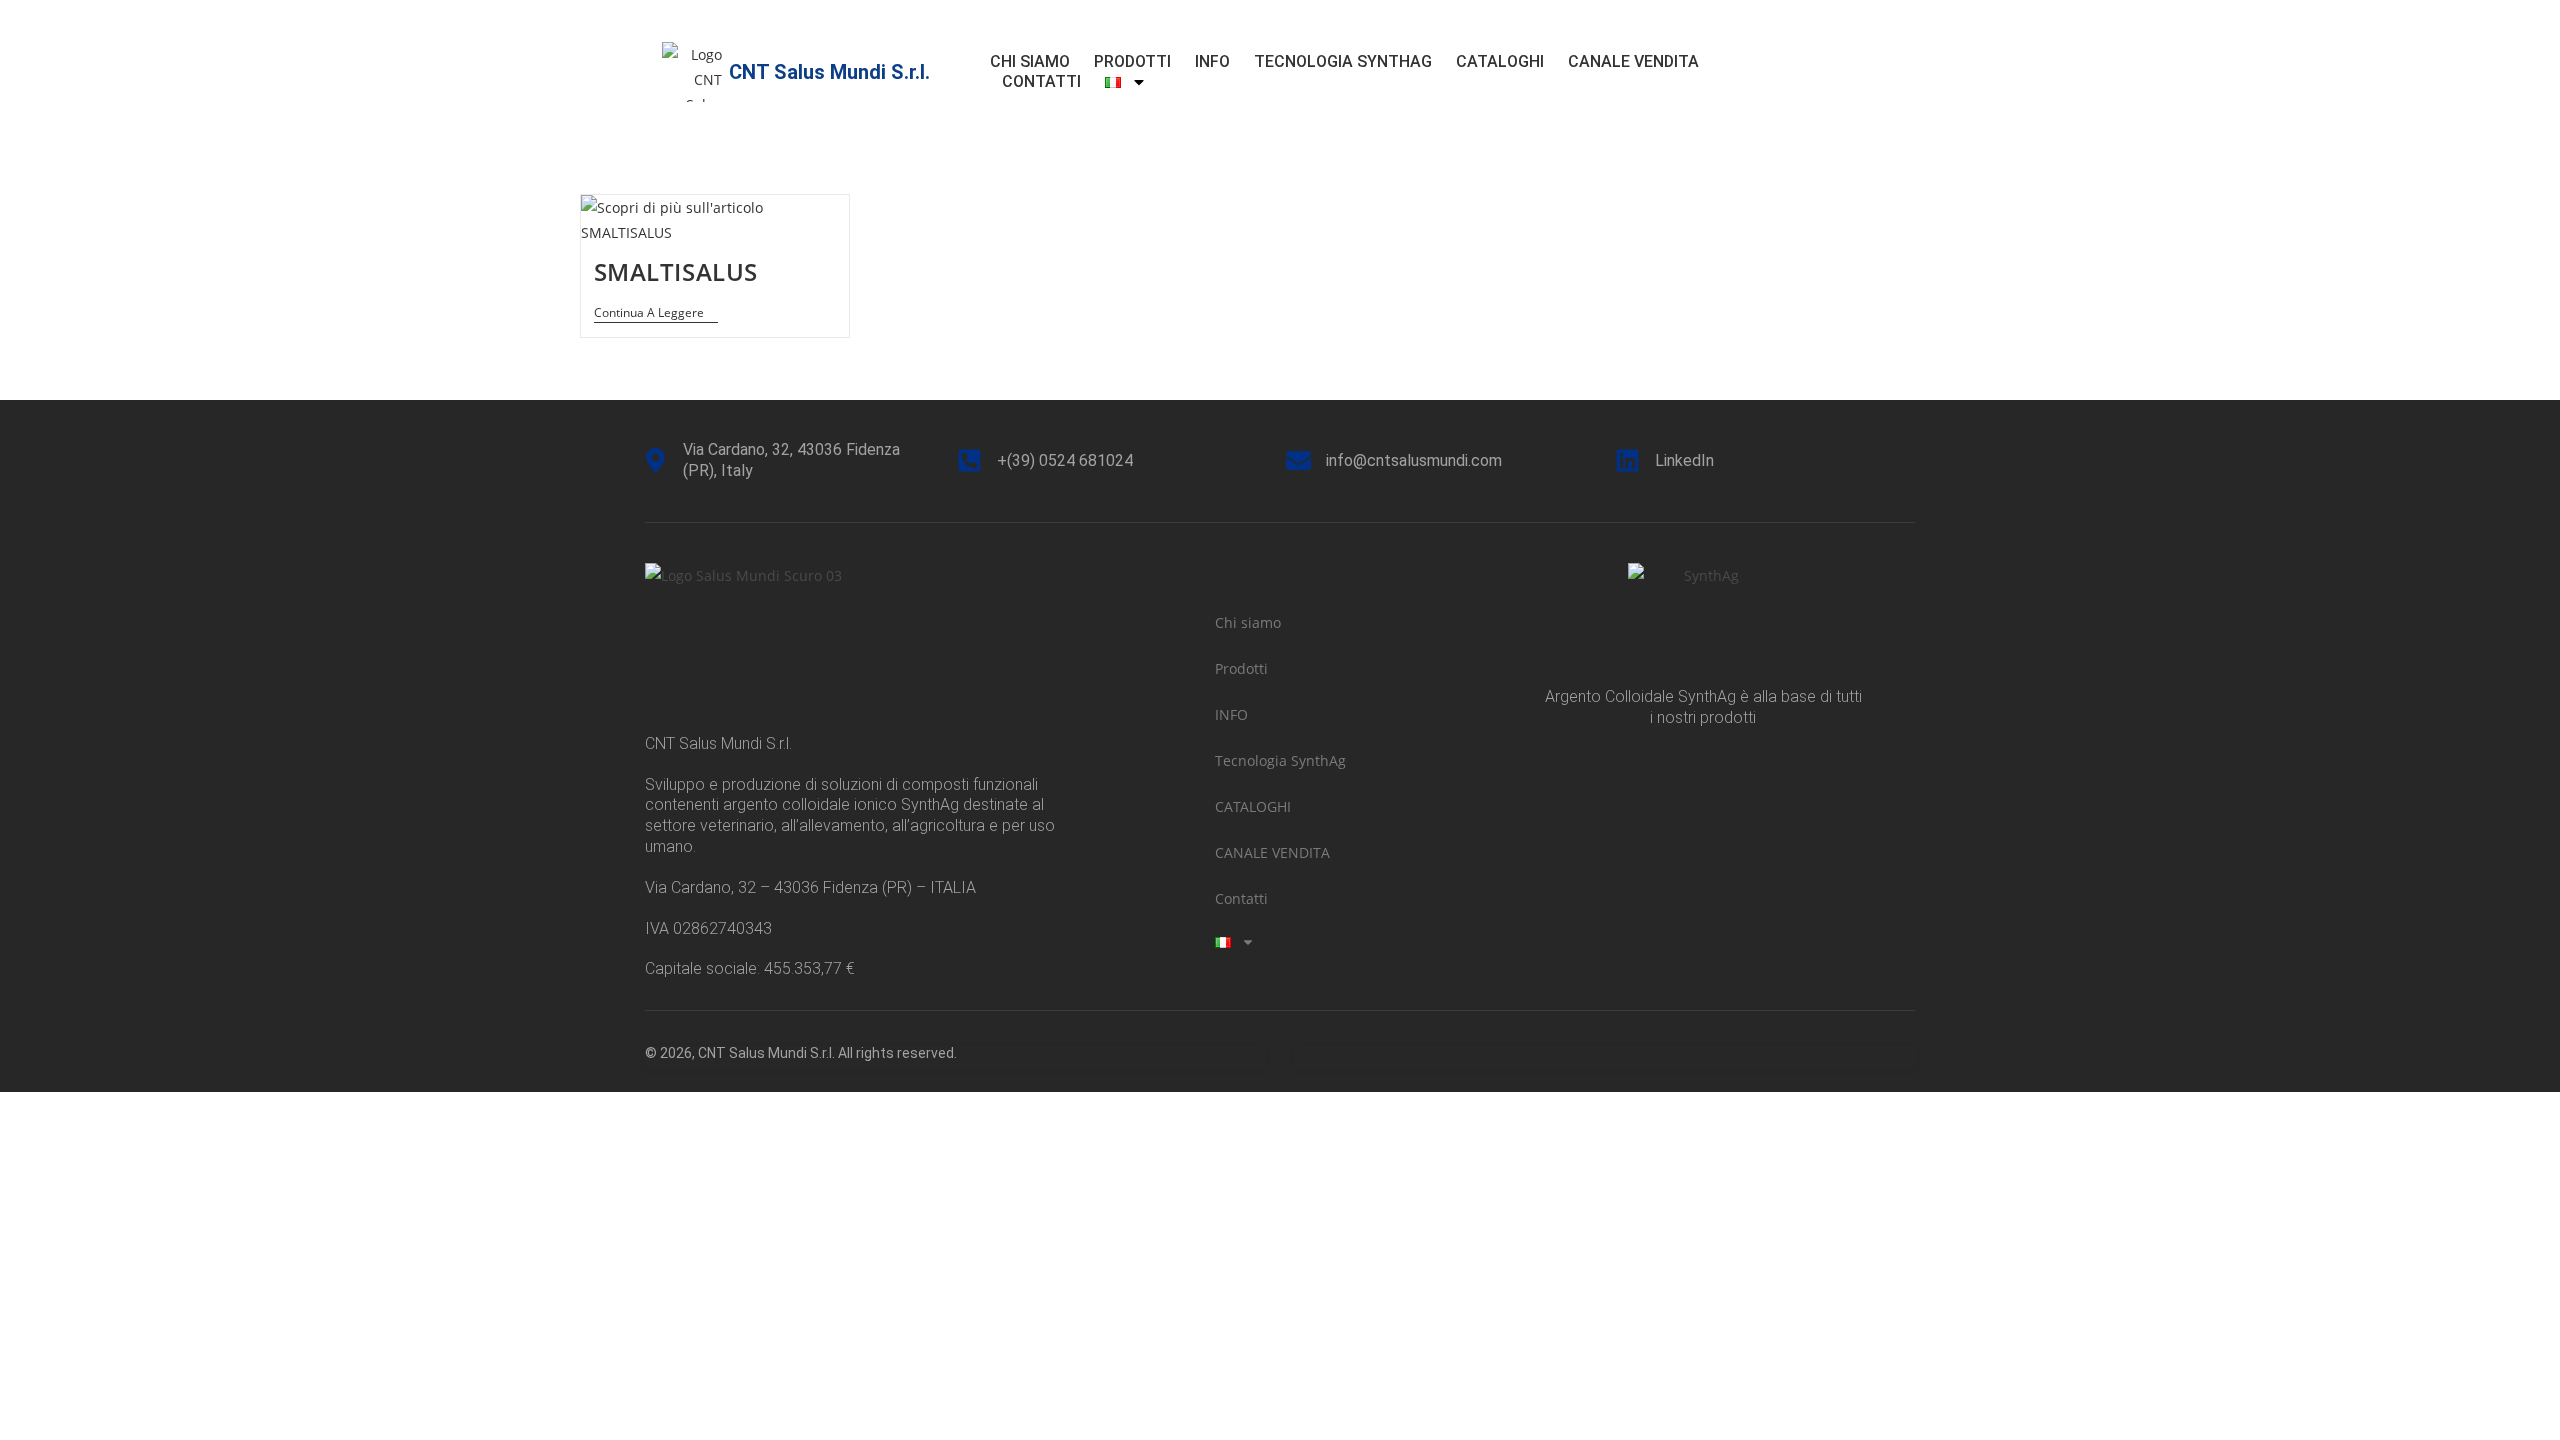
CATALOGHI (1500, 61)
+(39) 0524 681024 (1065, 460)
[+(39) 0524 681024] (969, 460)
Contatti (1041, 81)
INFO (1212, 61)
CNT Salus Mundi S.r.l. (829, 72)
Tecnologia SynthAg (1343, 61)
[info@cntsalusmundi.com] (1298, 460)
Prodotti (1132, 61)
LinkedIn (1684, 460)
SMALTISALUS (676, 271)
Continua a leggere (656, 313)
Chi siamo (1030, 61)
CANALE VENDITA (1633, 61)
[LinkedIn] (1627, 460)
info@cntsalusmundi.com (1414, 460)
